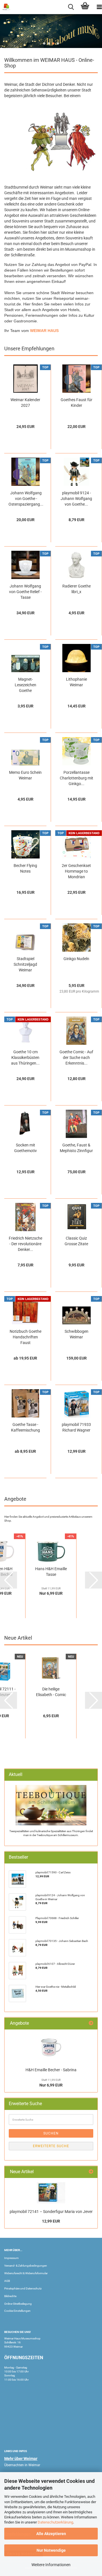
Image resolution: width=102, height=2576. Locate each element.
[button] (44, 43)
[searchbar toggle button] (71, 7)
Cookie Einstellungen (17, 2311)
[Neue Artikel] (91, 2172)
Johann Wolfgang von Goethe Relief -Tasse (25, 592)
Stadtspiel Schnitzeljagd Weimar (25, 964)
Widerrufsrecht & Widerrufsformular (26, 2273)
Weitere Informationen (51, 2565)
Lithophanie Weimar (76, 682)
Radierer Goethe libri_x (76, 589)
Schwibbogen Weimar (76, 1334)
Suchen (51, 2133)
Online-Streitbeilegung (18, 2304)
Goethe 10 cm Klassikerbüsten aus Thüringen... (25, 1058)
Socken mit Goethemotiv (25, 1148)
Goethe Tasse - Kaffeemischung (25, 1427)
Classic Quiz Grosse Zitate (76, 1241)
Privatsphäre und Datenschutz (23, 2288)
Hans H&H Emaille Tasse (51, 1572)
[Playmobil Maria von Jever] (51, 2193)
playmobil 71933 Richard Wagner (76, 1427)
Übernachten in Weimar (22, 2465)
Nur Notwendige (51, 2550)
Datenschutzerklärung (55, 2522)
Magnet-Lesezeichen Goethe (25, 685)
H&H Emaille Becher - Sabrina (51, 2070)
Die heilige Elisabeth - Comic (51, 1692)
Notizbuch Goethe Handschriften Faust (25, 1337)
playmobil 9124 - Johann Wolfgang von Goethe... (76, 499)
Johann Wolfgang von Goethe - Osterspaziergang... (26, 499)
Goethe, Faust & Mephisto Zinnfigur (76, 1148)
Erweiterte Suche (51, 2146)
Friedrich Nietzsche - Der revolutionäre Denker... (25, 1244)
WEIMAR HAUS (44, 331)
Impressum (11, 2258)
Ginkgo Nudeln (76, 959)
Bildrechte (10, 2296)
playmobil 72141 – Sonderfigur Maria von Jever (51, 2212)
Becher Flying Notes (25, 868)
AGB (7, 2281)
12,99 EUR (51, 2221)
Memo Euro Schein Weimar (25, 775)
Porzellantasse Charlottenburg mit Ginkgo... (76, 778)
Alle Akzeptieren (51, 2534)
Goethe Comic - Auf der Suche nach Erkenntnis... (76, 1058)
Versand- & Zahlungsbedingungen (26, 2266)
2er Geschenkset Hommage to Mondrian (76, 871)
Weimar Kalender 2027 (25, 403)
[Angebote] (91, 2023)
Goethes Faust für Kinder (76, 403)
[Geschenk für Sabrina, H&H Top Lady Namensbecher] (51, 2048)
